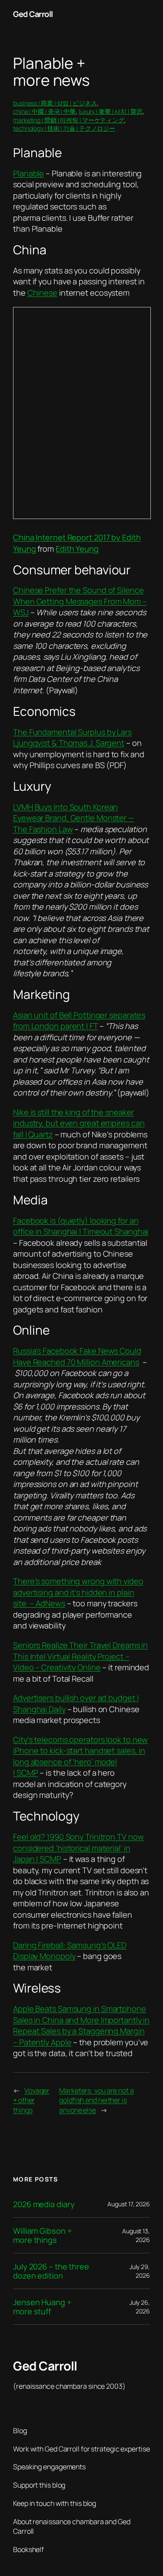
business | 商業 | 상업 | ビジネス (55, 103)
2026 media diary (44, 2204)
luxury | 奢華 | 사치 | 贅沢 (111, 111)
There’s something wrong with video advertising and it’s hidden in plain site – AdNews (78, 1592)
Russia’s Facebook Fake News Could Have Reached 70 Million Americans (77, 1356)
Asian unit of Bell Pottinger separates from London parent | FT (79, 1021)
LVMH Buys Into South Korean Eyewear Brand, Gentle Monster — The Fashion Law (74, 818)
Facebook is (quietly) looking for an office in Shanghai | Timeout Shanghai (81, 1226)
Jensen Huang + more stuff (42, 2307)
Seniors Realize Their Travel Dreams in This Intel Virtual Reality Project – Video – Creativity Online (80, 1656)
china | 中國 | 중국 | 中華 (44, 111)
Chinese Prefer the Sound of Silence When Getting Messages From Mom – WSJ (80, 601)
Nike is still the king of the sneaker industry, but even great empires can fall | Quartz (79, 1123)
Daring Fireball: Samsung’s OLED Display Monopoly (70, 1951)
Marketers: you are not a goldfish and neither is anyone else (96, 2100)
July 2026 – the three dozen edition (51, 2271)
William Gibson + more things (42, 2235)
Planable (28, 173)
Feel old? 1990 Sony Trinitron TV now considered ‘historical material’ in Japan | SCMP (78, 1848)
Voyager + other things (31, 2100)
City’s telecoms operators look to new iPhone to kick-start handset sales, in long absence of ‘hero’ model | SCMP (80, 1756)
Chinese (42, 293)
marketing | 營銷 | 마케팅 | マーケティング (69, 120)
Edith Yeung (77, 549)
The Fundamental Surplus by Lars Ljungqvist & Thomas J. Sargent (72, 738)
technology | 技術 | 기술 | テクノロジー (64, 128)
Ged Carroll (33, 14)
